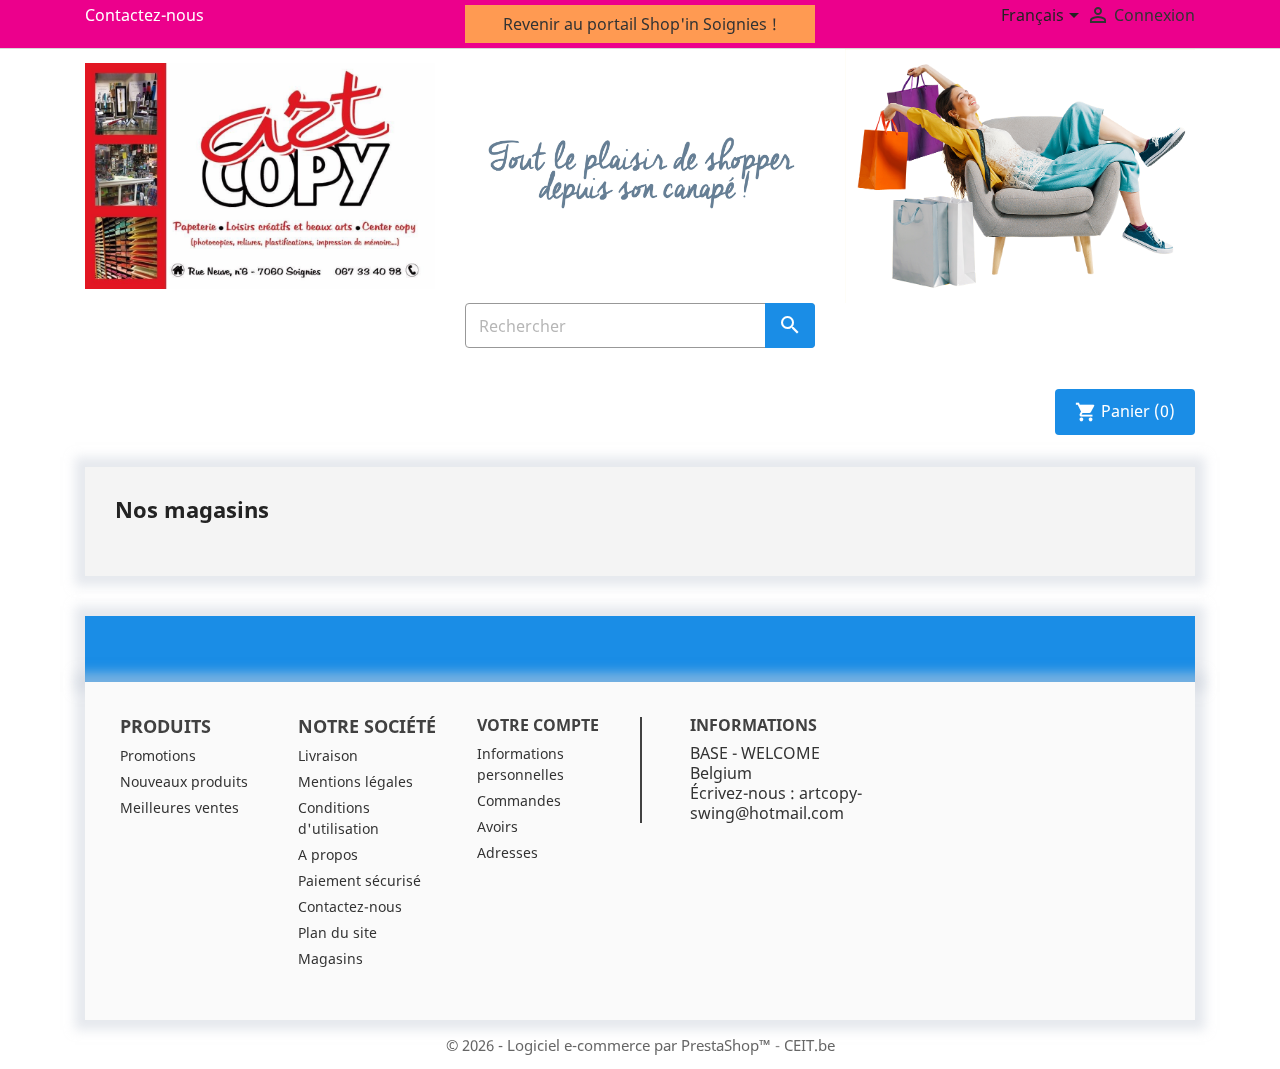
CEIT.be (809, 1045)
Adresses (507, 852)
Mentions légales (355, 781)
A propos (328, 854)
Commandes (519, 800)
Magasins (330, 958)
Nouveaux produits (184, 781)
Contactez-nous (144, 15)
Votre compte (538, 725)
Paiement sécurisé (359, 880)
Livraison (328, 755)
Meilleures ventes (179, 807)
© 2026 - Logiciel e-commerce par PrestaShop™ (610, 1045)
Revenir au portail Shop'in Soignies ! (640, 24)
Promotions (158, 755)
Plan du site (337, 932)
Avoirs (497, 826)
